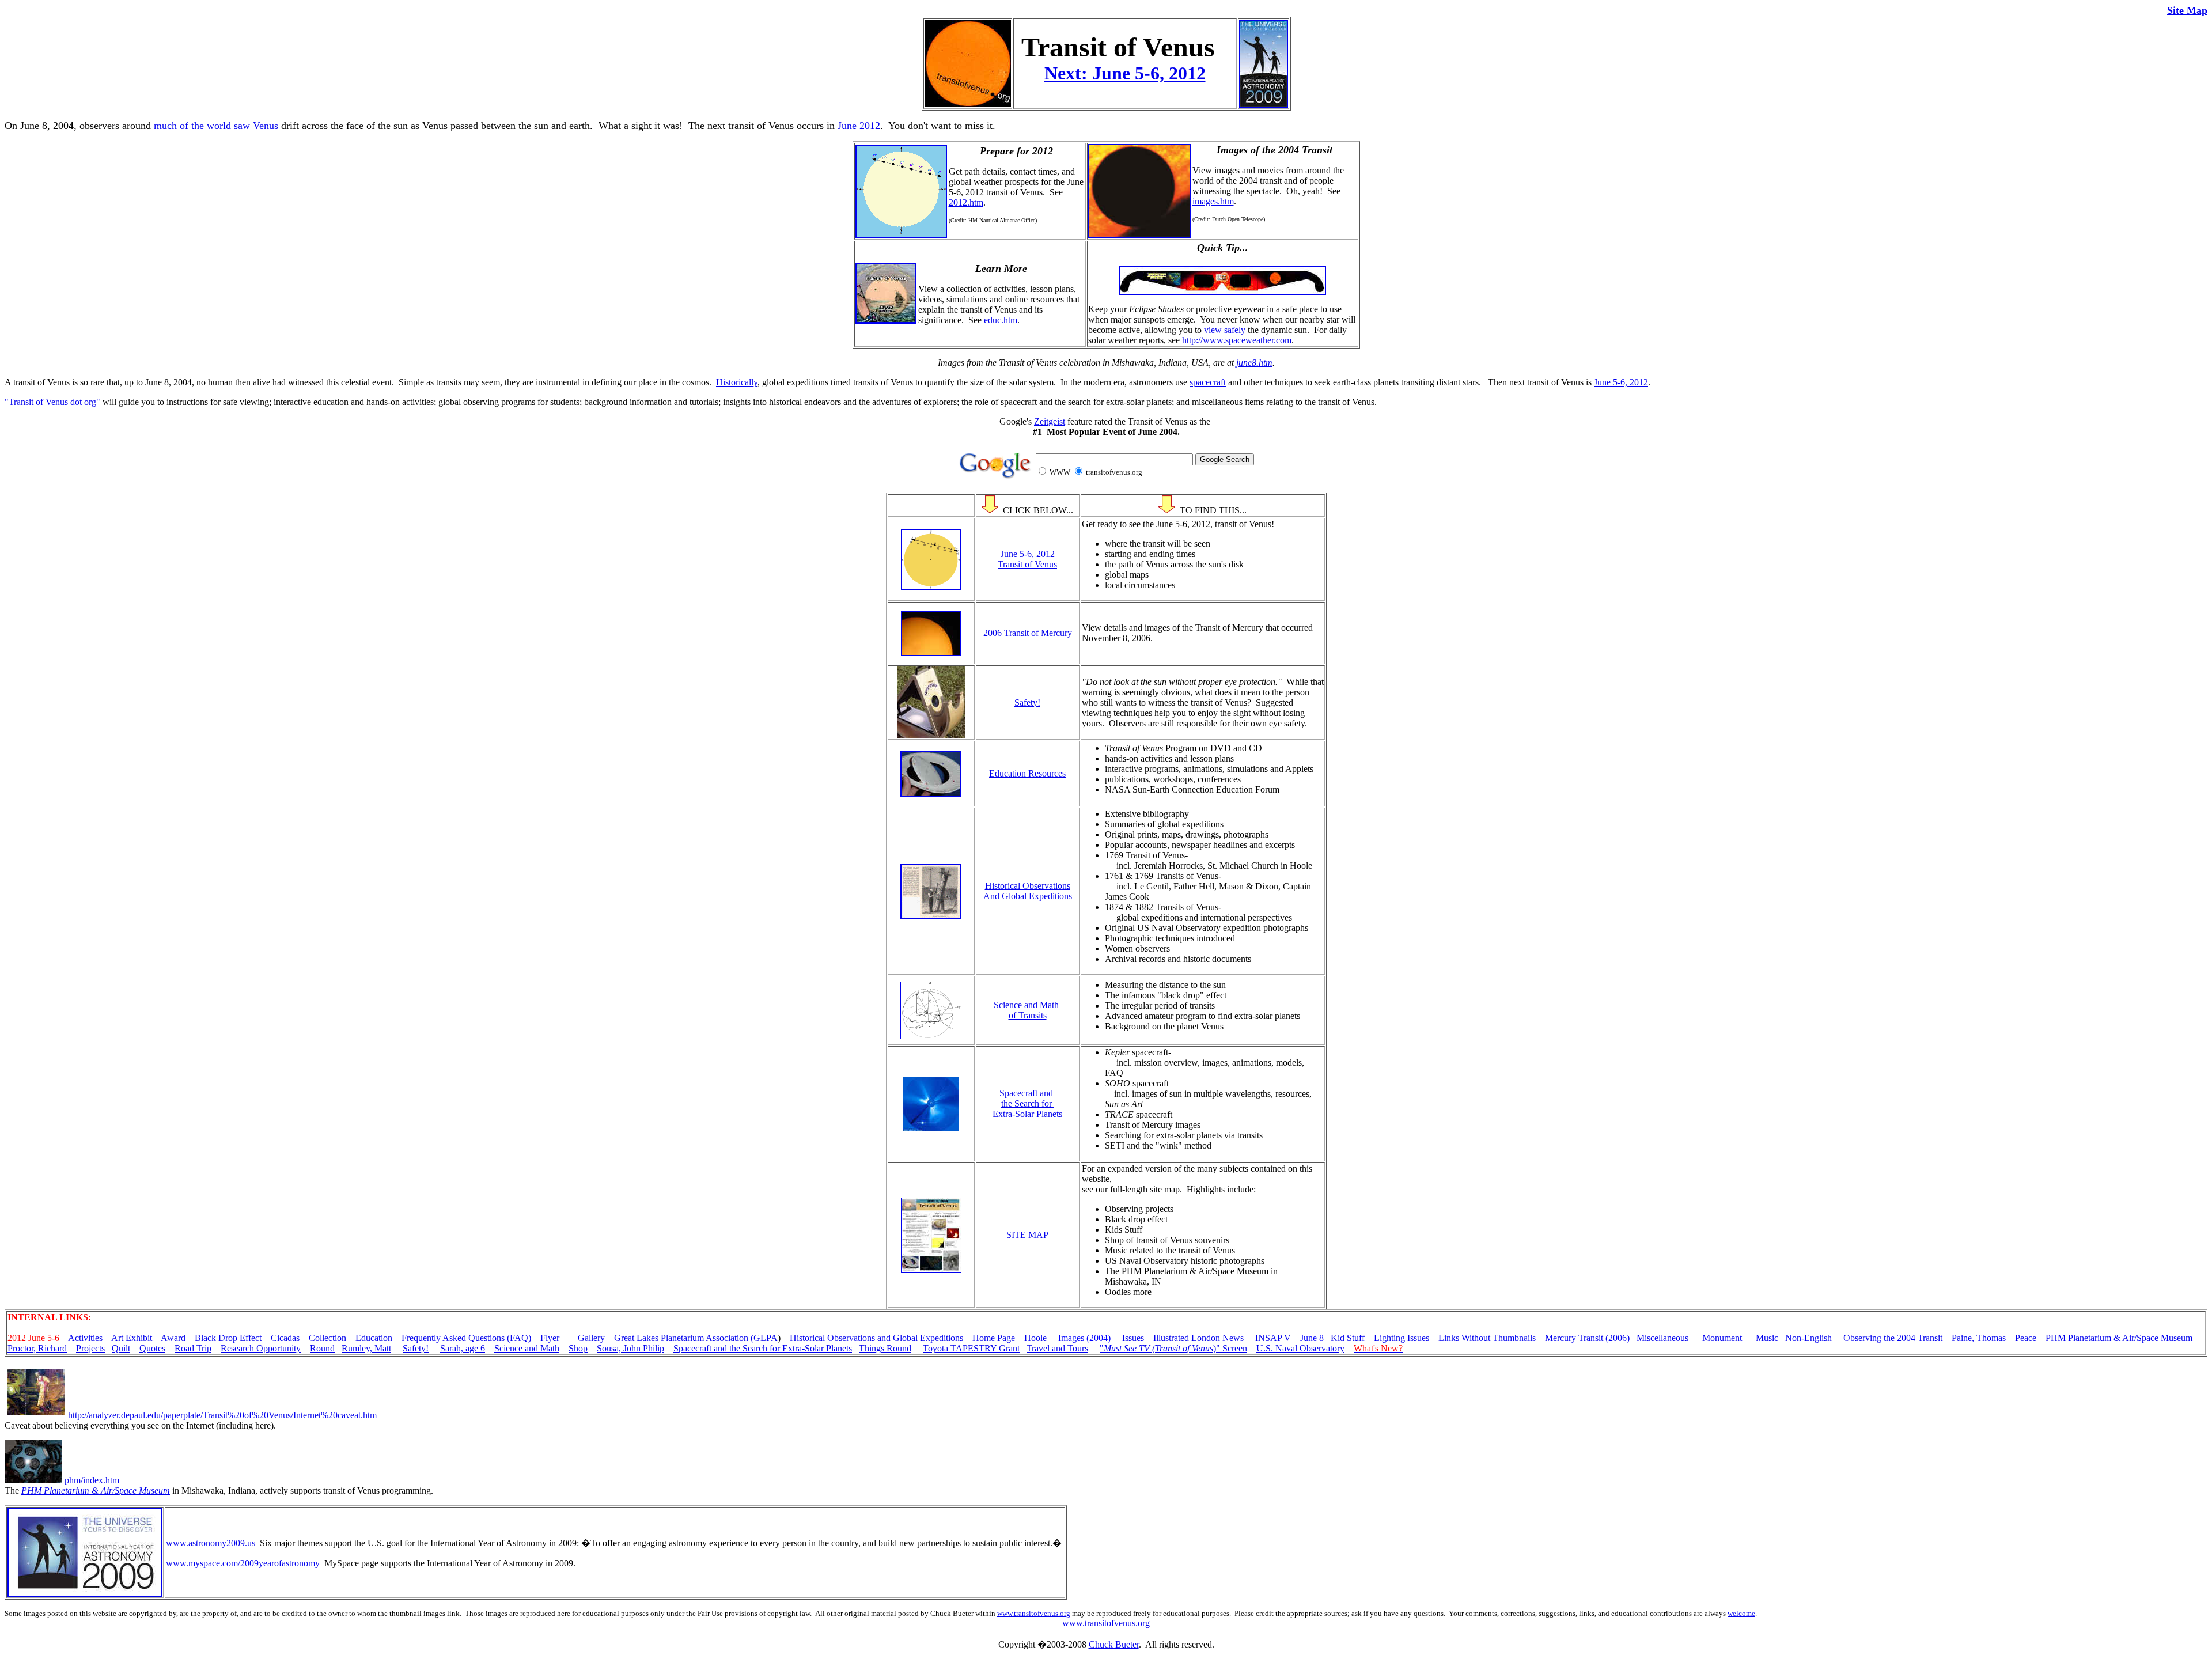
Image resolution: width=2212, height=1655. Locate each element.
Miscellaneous (1662, 1338)
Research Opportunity (261, 1348)
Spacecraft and (701, 1348)
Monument (1722, 1338)
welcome (1741, 1613)
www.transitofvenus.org (1034, 1613)
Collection (327, 1338)
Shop (578, 1348)
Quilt (121, 1348)
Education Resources (1027, 773)
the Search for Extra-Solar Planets (791, 1348)
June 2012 (859, 126)
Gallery (591, 1338)
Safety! (1027, 702)
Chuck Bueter (1114, 1644)
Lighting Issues (1402, 1338)
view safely (1226, 330)
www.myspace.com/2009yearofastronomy (243, 1563)
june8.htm (1254, 363)
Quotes (152, 1348)
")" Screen (1173, 1348)
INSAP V (1273, 1338)
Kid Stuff (1348, 1338)
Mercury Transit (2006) (1587, 1338)
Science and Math (527, 1348)
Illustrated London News (1198, 1338)
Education (374, 1338)
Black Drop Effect (228, 1338)
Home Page (994, 1338)
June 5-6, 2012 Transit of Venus (1027, 559)
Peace (2026, 1338)
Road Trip (193, 1348)
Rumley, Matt (366, 1348)
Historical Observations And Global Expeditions (1028, 891)
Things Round (885, 1348)
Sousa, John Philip (630, 1348)
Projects (90, 1348)
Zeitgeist (1050, 421)
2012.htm (966, 202)
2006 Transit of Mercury (1028, 633)
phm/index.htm (92, 1480)
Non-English (1808, 1338)
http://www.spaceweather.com (1237, 340)
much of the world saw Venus (216, 126)
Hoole (1035, 1338)
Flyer (550, 1338)
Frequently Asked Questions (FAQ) (466, 1338)
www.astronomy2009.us (211, 1543)
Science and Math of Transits (1027, 1010)
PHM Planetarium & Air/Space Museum (2119, 1338)
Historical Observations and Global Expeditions (876, 1338)
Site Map (2187, 10)
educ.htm (1001, 320)
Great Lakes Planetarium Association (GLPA (696, 1338)
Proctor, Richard (37, 1348)
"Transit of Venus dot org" (54, 402)
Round (322, 1348)
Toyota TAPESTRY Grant (971, 1348)
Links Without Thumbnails (1487, 1338)
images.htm (1213, 201)
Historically (737, 382)
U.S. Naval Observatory (1300, 1348)
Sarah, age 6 (463, 1348)
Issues (1133, 1338)
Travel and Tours (1057, 1348)
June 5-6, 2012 (1621, 382)
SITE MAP (1027, 1235)
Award (173, 1338)
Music (1767, 1338)
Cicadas (285, 1338)
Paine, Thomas (1979, 1338)
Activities (85, 1338)
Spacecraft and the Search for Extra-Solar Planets (1027, 1103)
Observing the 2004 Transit (1893, 1338)
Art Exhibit (132, 1338)
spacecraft (1208, 382)
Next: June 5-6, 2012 (1125, 73)
